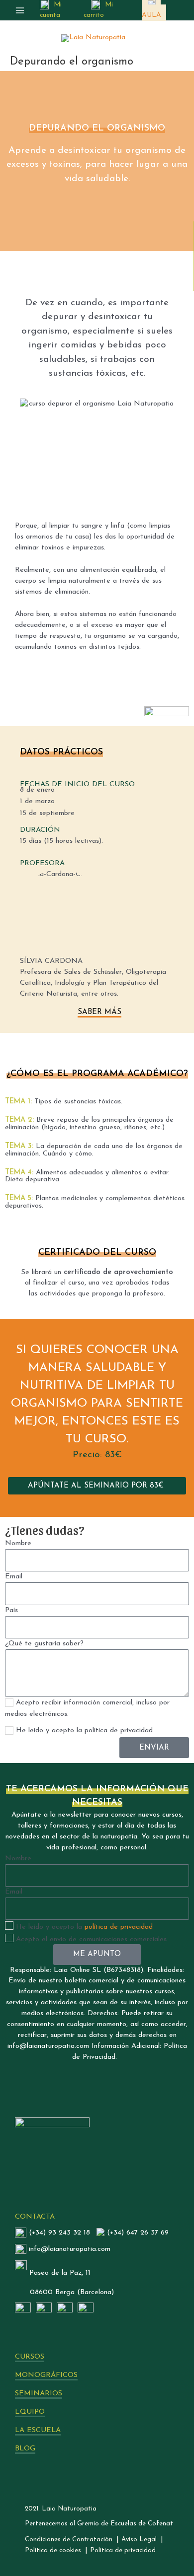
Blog (25, 2449)
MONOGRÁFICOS (46, 2375)
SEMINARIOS (39, 2394)
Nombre (18, 1543)
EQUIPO (30, 2412)
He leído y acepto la (84, 1927)
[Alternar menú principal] (20, 10)
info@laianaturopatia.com (70, 2249)
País (11, 1610)
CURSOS (30, 2357)
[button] (97, 1486)
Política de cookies (53, 2550)
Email (14, 1577)
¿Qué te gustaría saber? (44, 1644)
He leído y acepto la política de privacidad (84, 1730)
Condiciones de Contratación (69, 2540)
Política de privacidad (123, 2550)
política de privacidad (119, 1927)
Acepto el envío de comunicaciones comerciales (91, 1939)
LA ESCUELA (38, 2430)
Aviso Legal (139, 2540)
